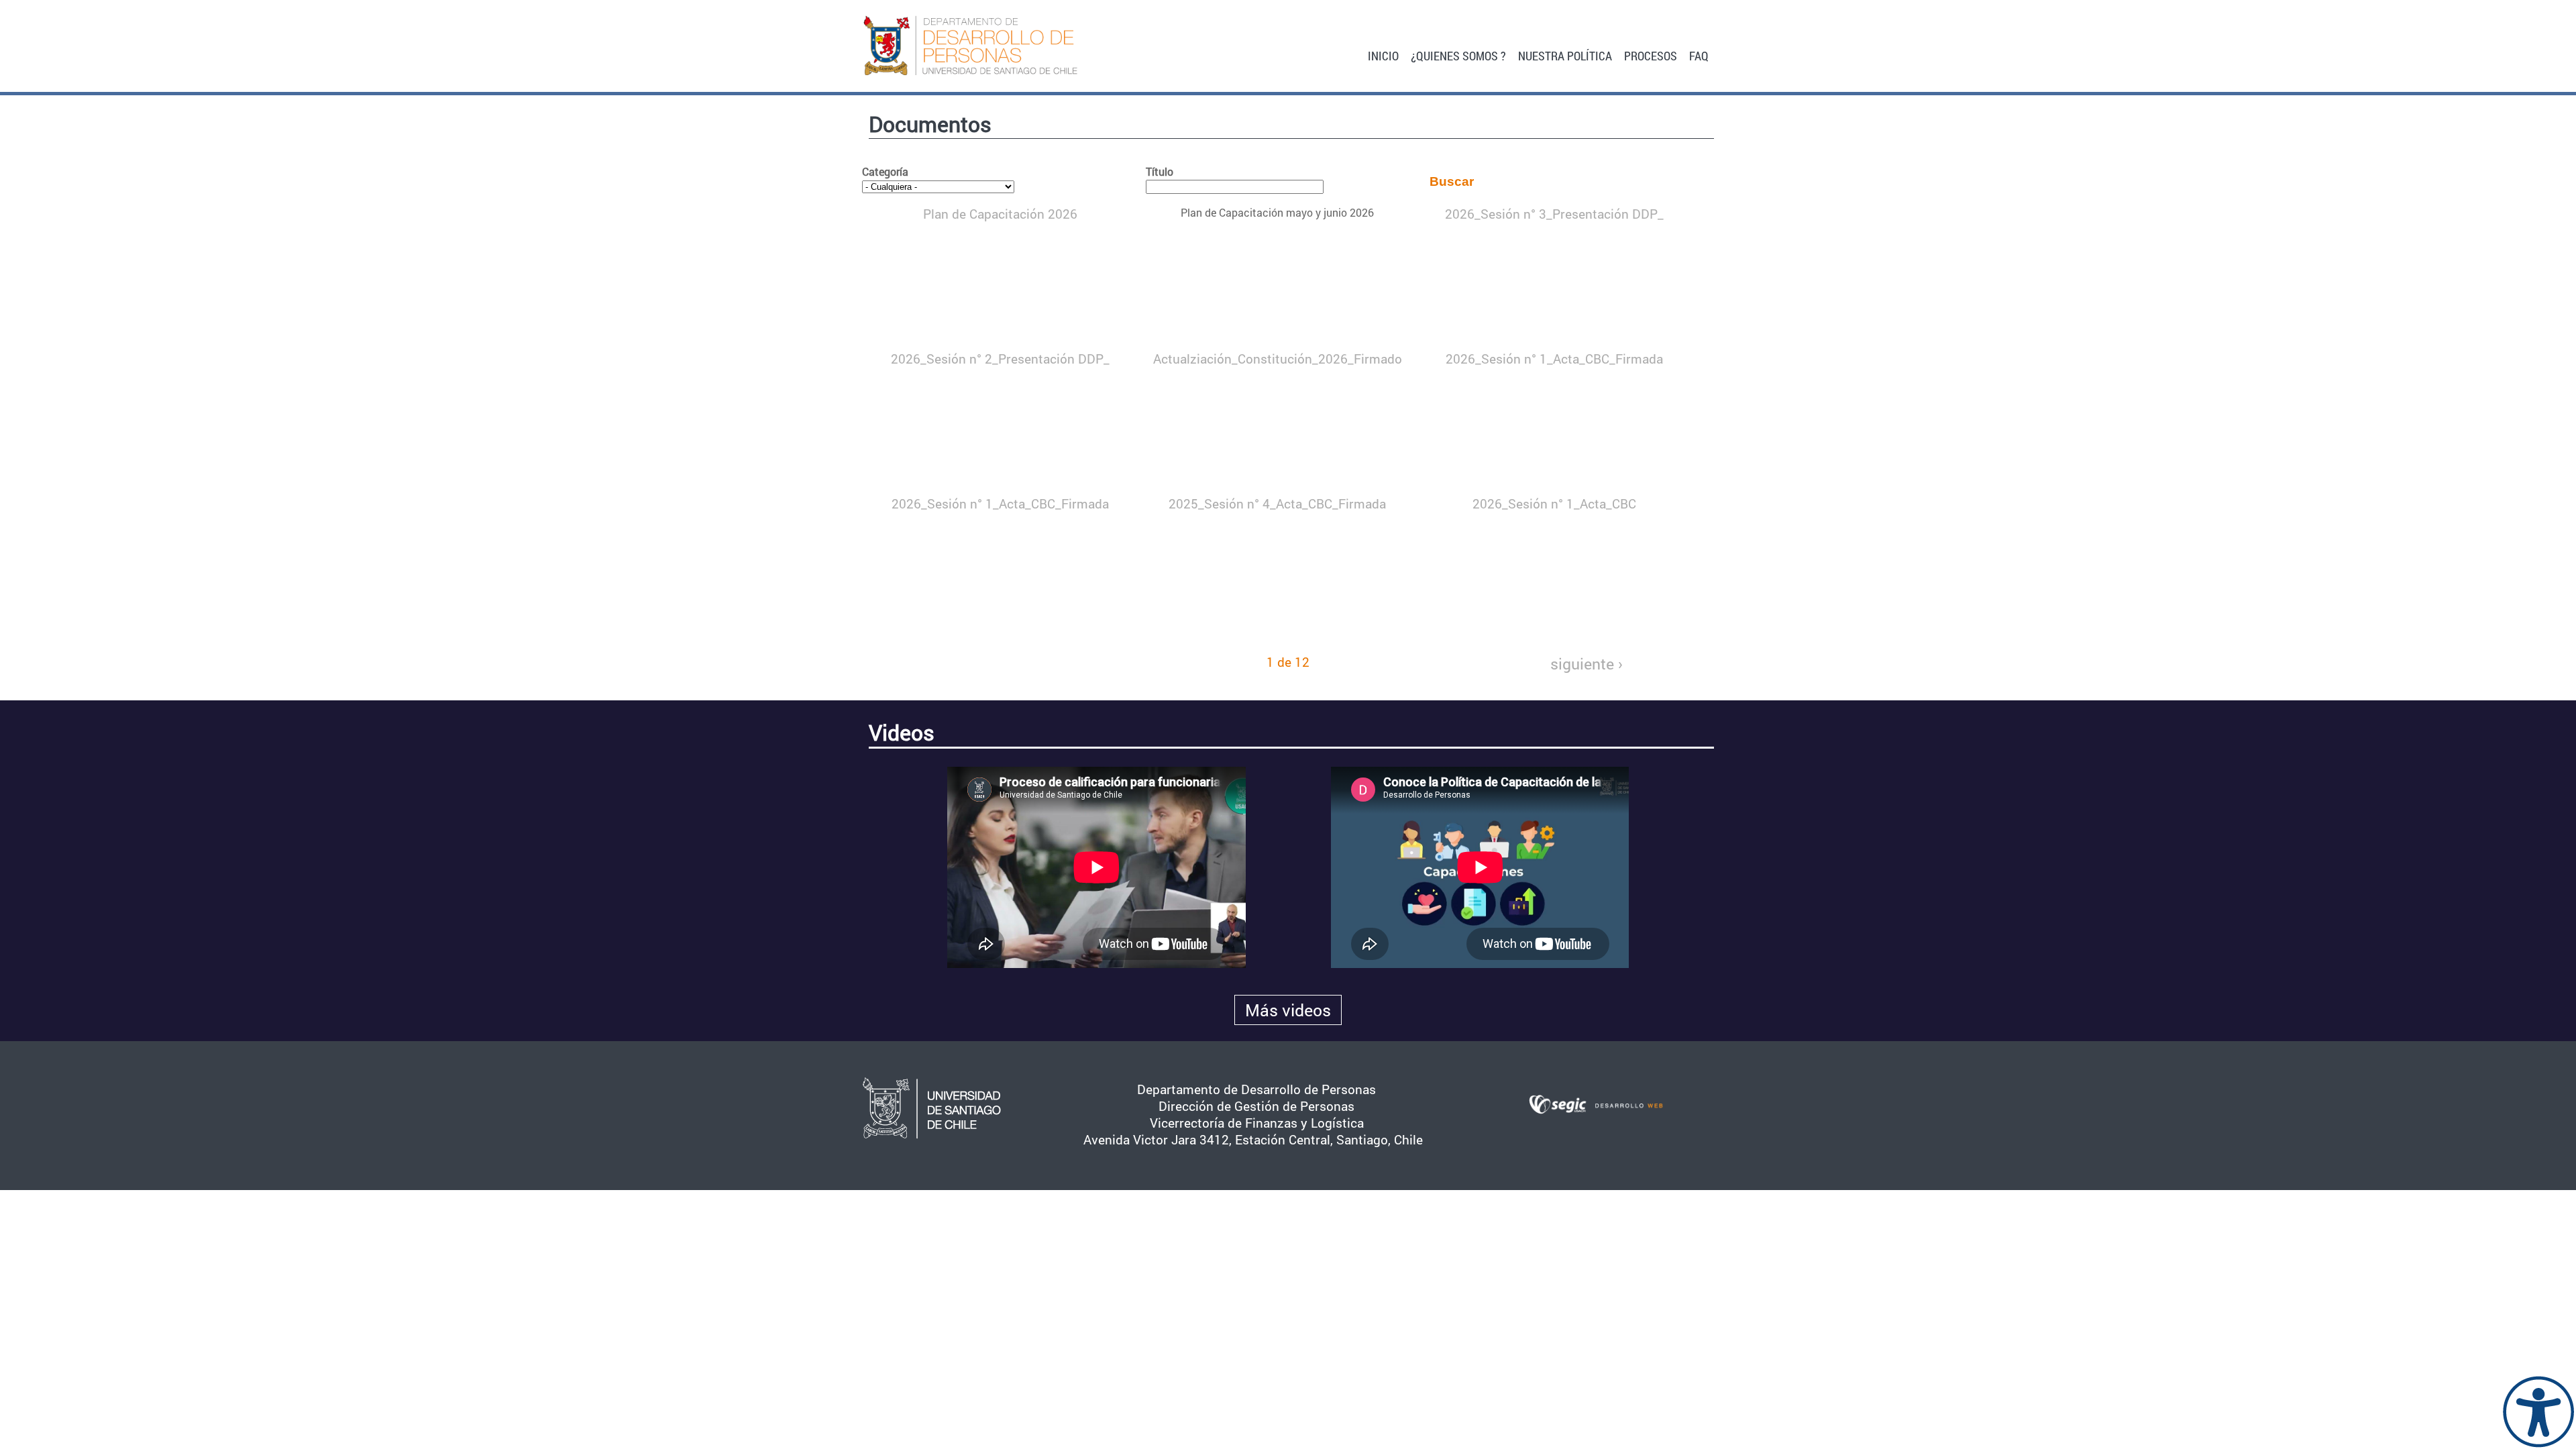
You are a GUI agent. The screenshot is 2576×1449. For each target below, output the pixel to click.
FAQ (1699, 55)
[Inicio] (994, 46)
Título (1160, 171)
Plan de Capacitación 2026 (1000, 214)
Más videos (1288, 1010)
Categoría (885, 171)
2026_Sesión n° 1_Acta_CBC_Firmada (1554, 359)
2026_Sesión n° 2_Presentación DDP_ (1000, 359)
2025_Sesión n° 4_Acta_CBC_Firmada (1277, 503)
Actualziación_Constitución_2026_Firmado (1278, 359)
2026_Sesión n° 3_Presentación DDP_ (1554, 214)
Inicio (1383, 55)
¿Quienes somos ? (1458, 55)
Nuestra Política (1565, 55)
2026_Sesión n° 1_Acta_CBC (1554, 503)
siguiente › (1587, 663)
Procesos (1651, 55)
